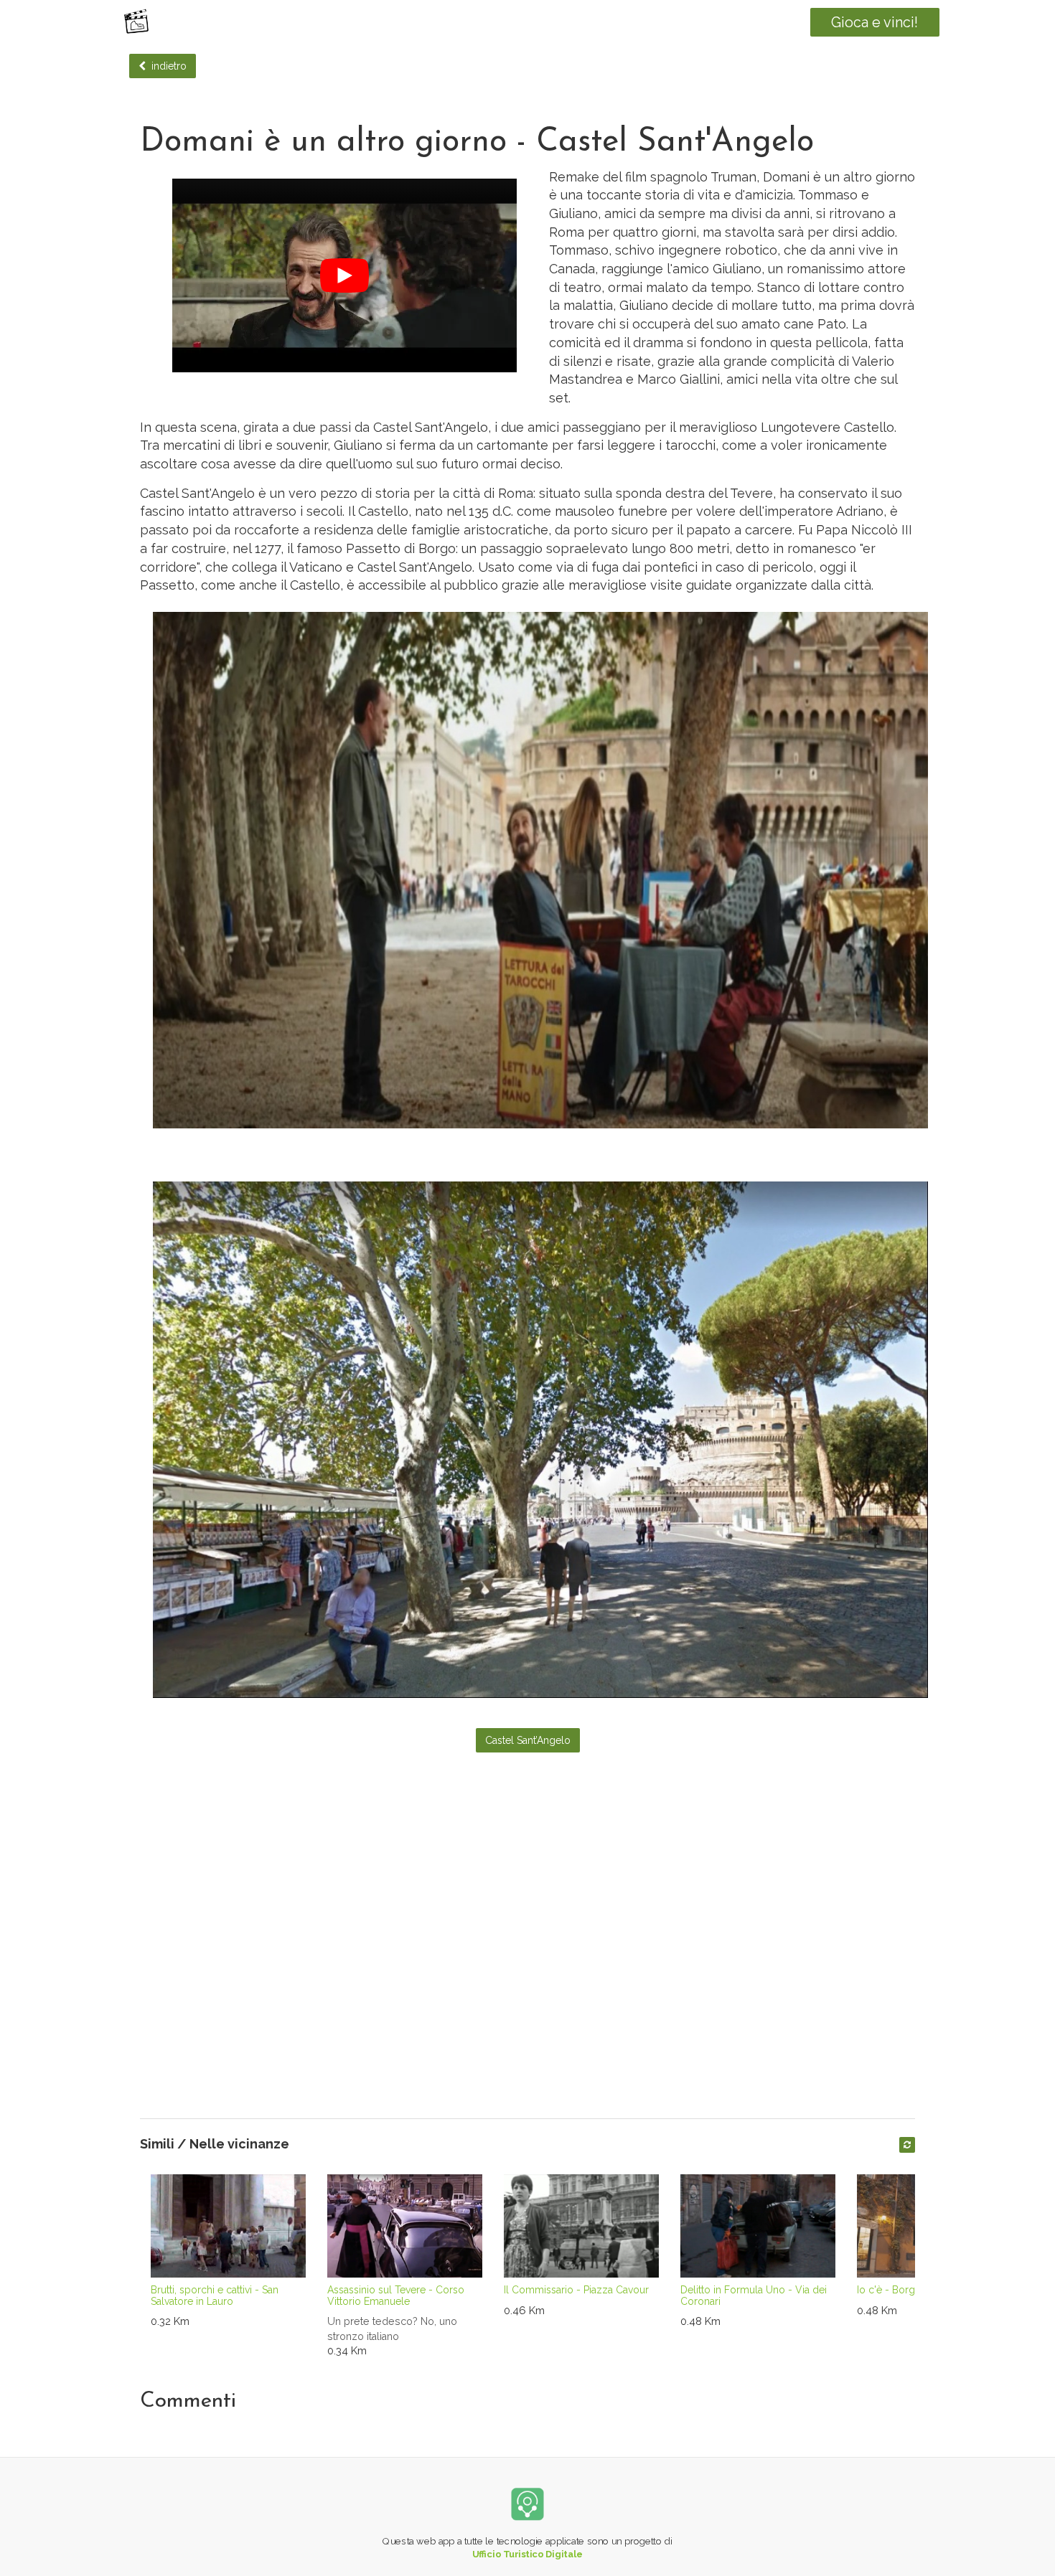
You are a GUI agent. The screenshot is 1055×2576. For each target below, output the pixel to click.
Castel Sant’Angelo (528, 1740)
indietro (166, 66)
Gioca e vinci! (875, 22)
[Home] (136, 22)
